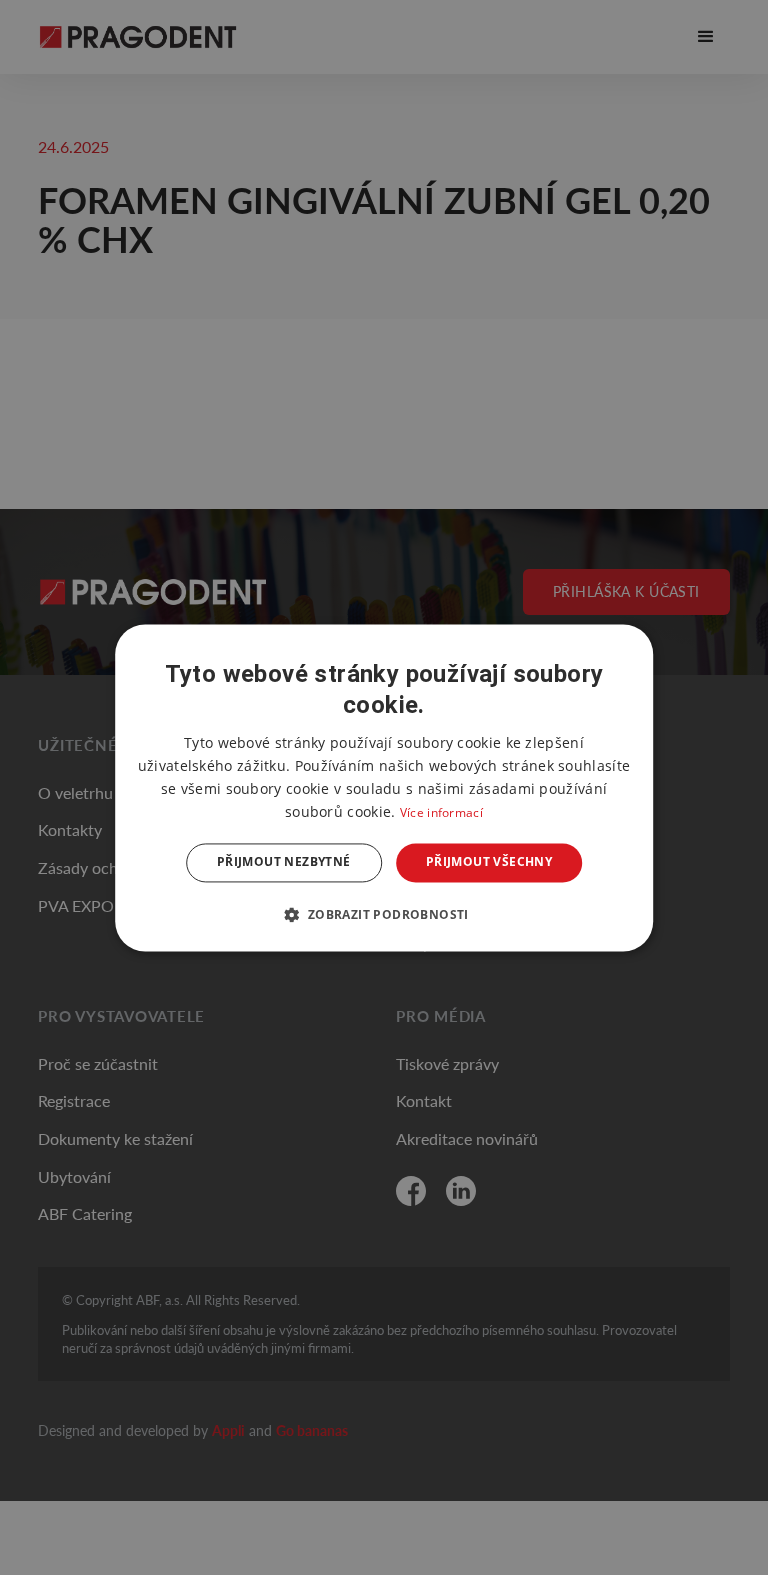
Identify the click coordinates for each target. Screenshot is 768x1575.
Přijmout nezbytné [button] (284, 862)
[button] (383, 914)
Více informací (441, 813)
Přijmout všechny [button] (489, 862)
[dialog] (384, 787)
